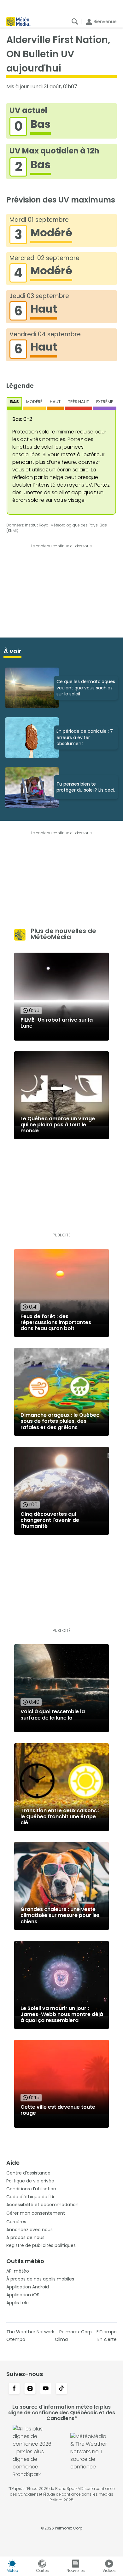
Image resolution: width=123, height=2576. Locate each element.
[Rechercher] (75, 22)
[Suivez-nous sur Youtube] (46, 2389)
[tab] (15, 403)
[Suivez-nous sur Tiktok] (61, 2389)
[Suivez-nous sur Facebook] (14, 2389)
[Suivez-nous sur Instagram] (30, 2389)
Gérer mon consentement (36, 2213)
